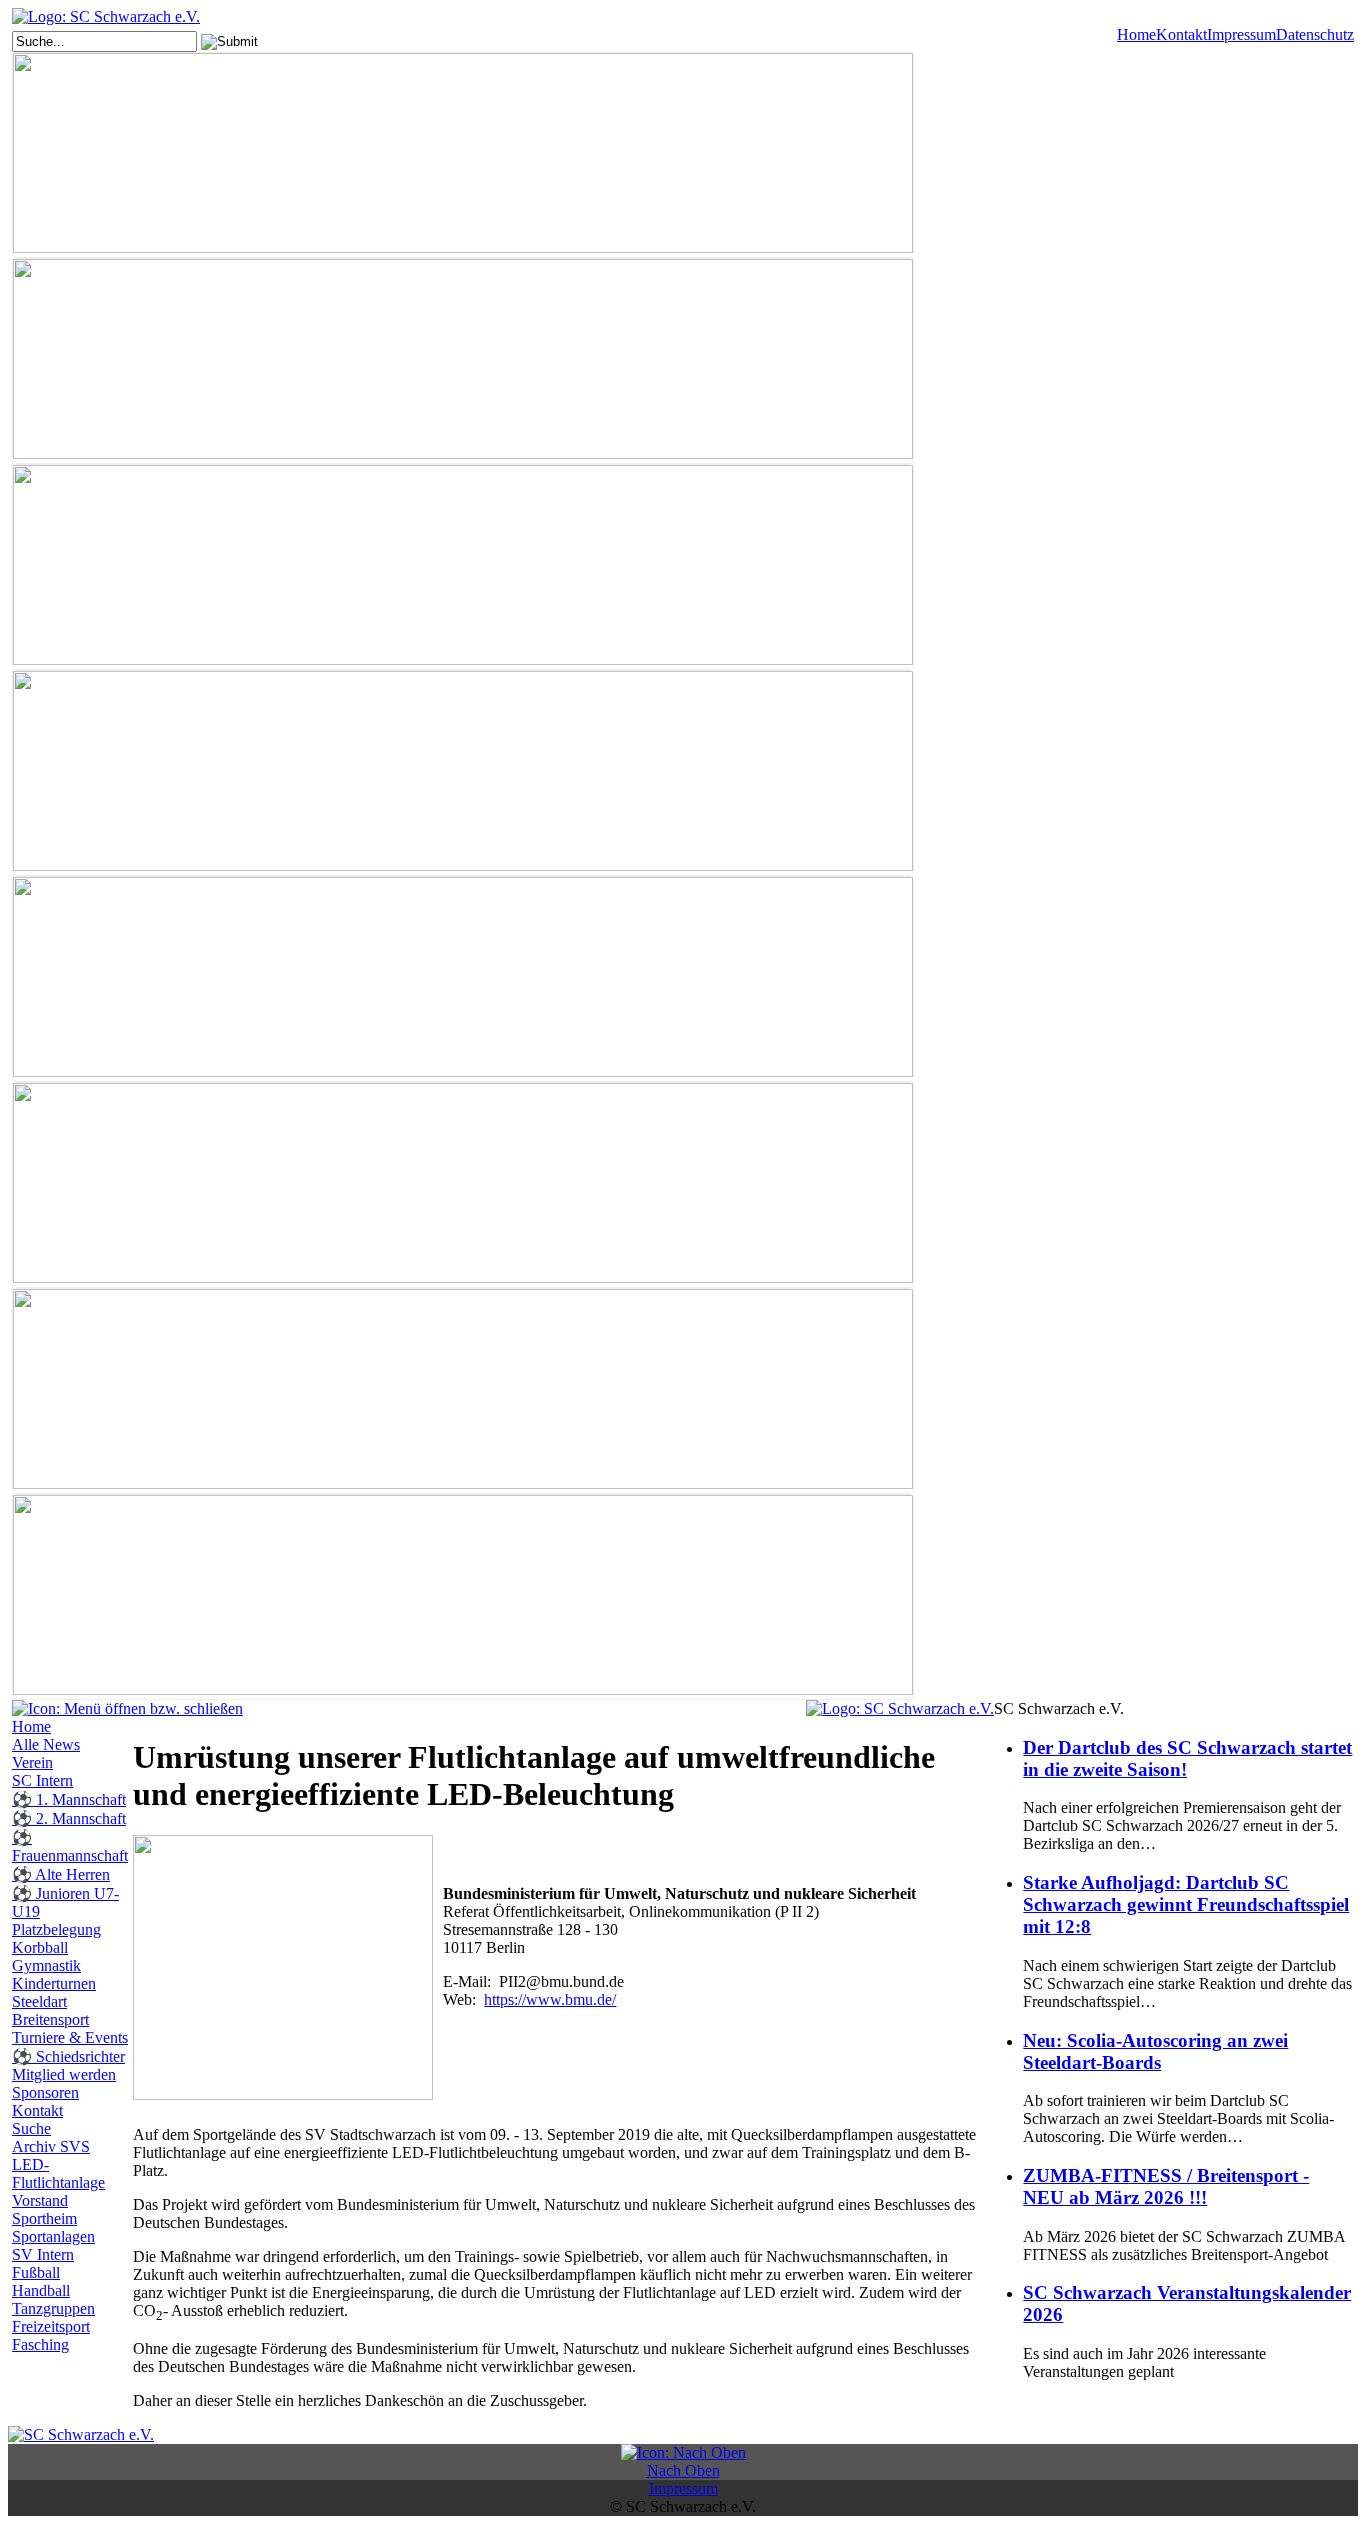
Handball (41, 2290)
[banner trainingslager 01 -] (463, 1391)
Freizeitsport (51, 2326)
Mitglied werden (64, 2074)
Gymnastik (46, 1965)
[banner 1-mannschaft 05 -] (463, 155)
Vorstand (40, 2200)
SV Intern (43, 2254)
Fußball (36, 2272)
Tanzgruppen (53, 2308)
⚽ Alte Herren (61, 1874)
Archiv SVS (51, 2146)
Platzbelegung (56, 1929)
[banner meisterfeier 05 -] (463, 1185)
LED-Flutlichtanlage (58, 2173)
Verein (32, 1762)
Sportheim (44, 2218)
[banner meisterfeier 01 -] (463, 979)
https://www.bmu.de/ (550, 1999)
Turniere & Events (70, 2037)
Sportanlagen (53, 2236)
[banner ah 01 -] (463, 361)
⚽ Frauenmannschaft (70, 1846)
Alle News (46, 1744)
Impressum (1241, 34)
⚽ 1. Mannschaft (69, 1799)
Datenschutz (1315, 34)
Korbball (40, 1947)
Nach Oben (683, 2470)
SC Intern (42, 1780)
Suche (31, 2128)
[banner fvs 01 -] (463, 567)
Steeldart (39, 2001)
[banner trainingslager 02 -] (463, 1597)
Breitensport (50, 2019)
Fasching (40, 2344)
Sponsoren (45, 2092)
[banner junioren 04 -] (463, 773)
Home (1136, 34)
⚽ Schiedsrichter (68, 2056)
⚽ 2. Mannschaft (69, 1818)
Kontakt (1181, 34)
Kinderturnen (54, 1983)
